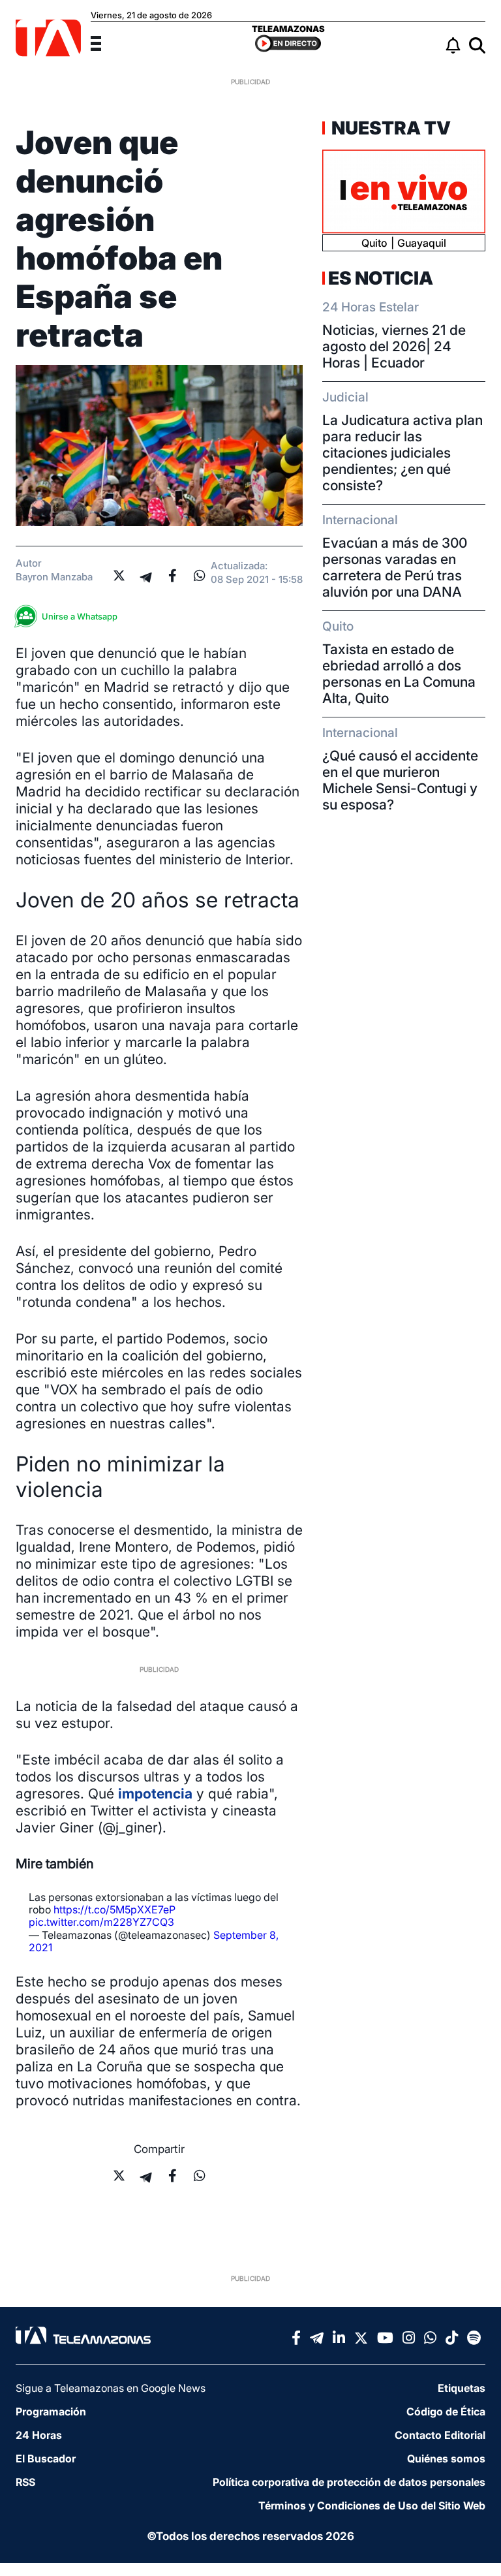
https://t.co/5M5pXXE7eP (114, 1909)
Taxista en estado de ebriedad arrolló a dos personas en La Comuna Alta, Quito (399, 674)
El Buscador (46, 2458)
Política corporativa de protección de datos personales (349, 2482)
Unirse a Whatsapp (80, 616)
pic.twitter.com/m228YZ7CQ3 (101, 1922)
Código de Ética (446, 2411)
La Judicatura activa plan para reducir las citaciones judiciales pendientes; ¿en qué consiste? (402, 453)
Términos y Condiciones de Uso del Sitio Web (372, 2505)
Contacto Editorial (440, 2435)
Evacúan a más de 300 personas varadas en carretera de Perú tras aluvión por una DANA (395, 567)
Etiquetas (462, 2388)
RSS (25, 2482)
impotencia (155, 1794)
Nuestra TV (389, 128)
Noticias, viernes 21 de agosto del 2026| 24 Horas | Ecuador (394, 346)
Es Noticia (381, 278)
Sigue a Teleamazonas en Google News (111, 2388)
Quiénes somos (446, 2458)
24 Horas (39, 2435)
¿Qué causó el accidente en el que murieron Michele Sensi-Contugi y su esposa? (400, 780)
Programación (51, 2411)
